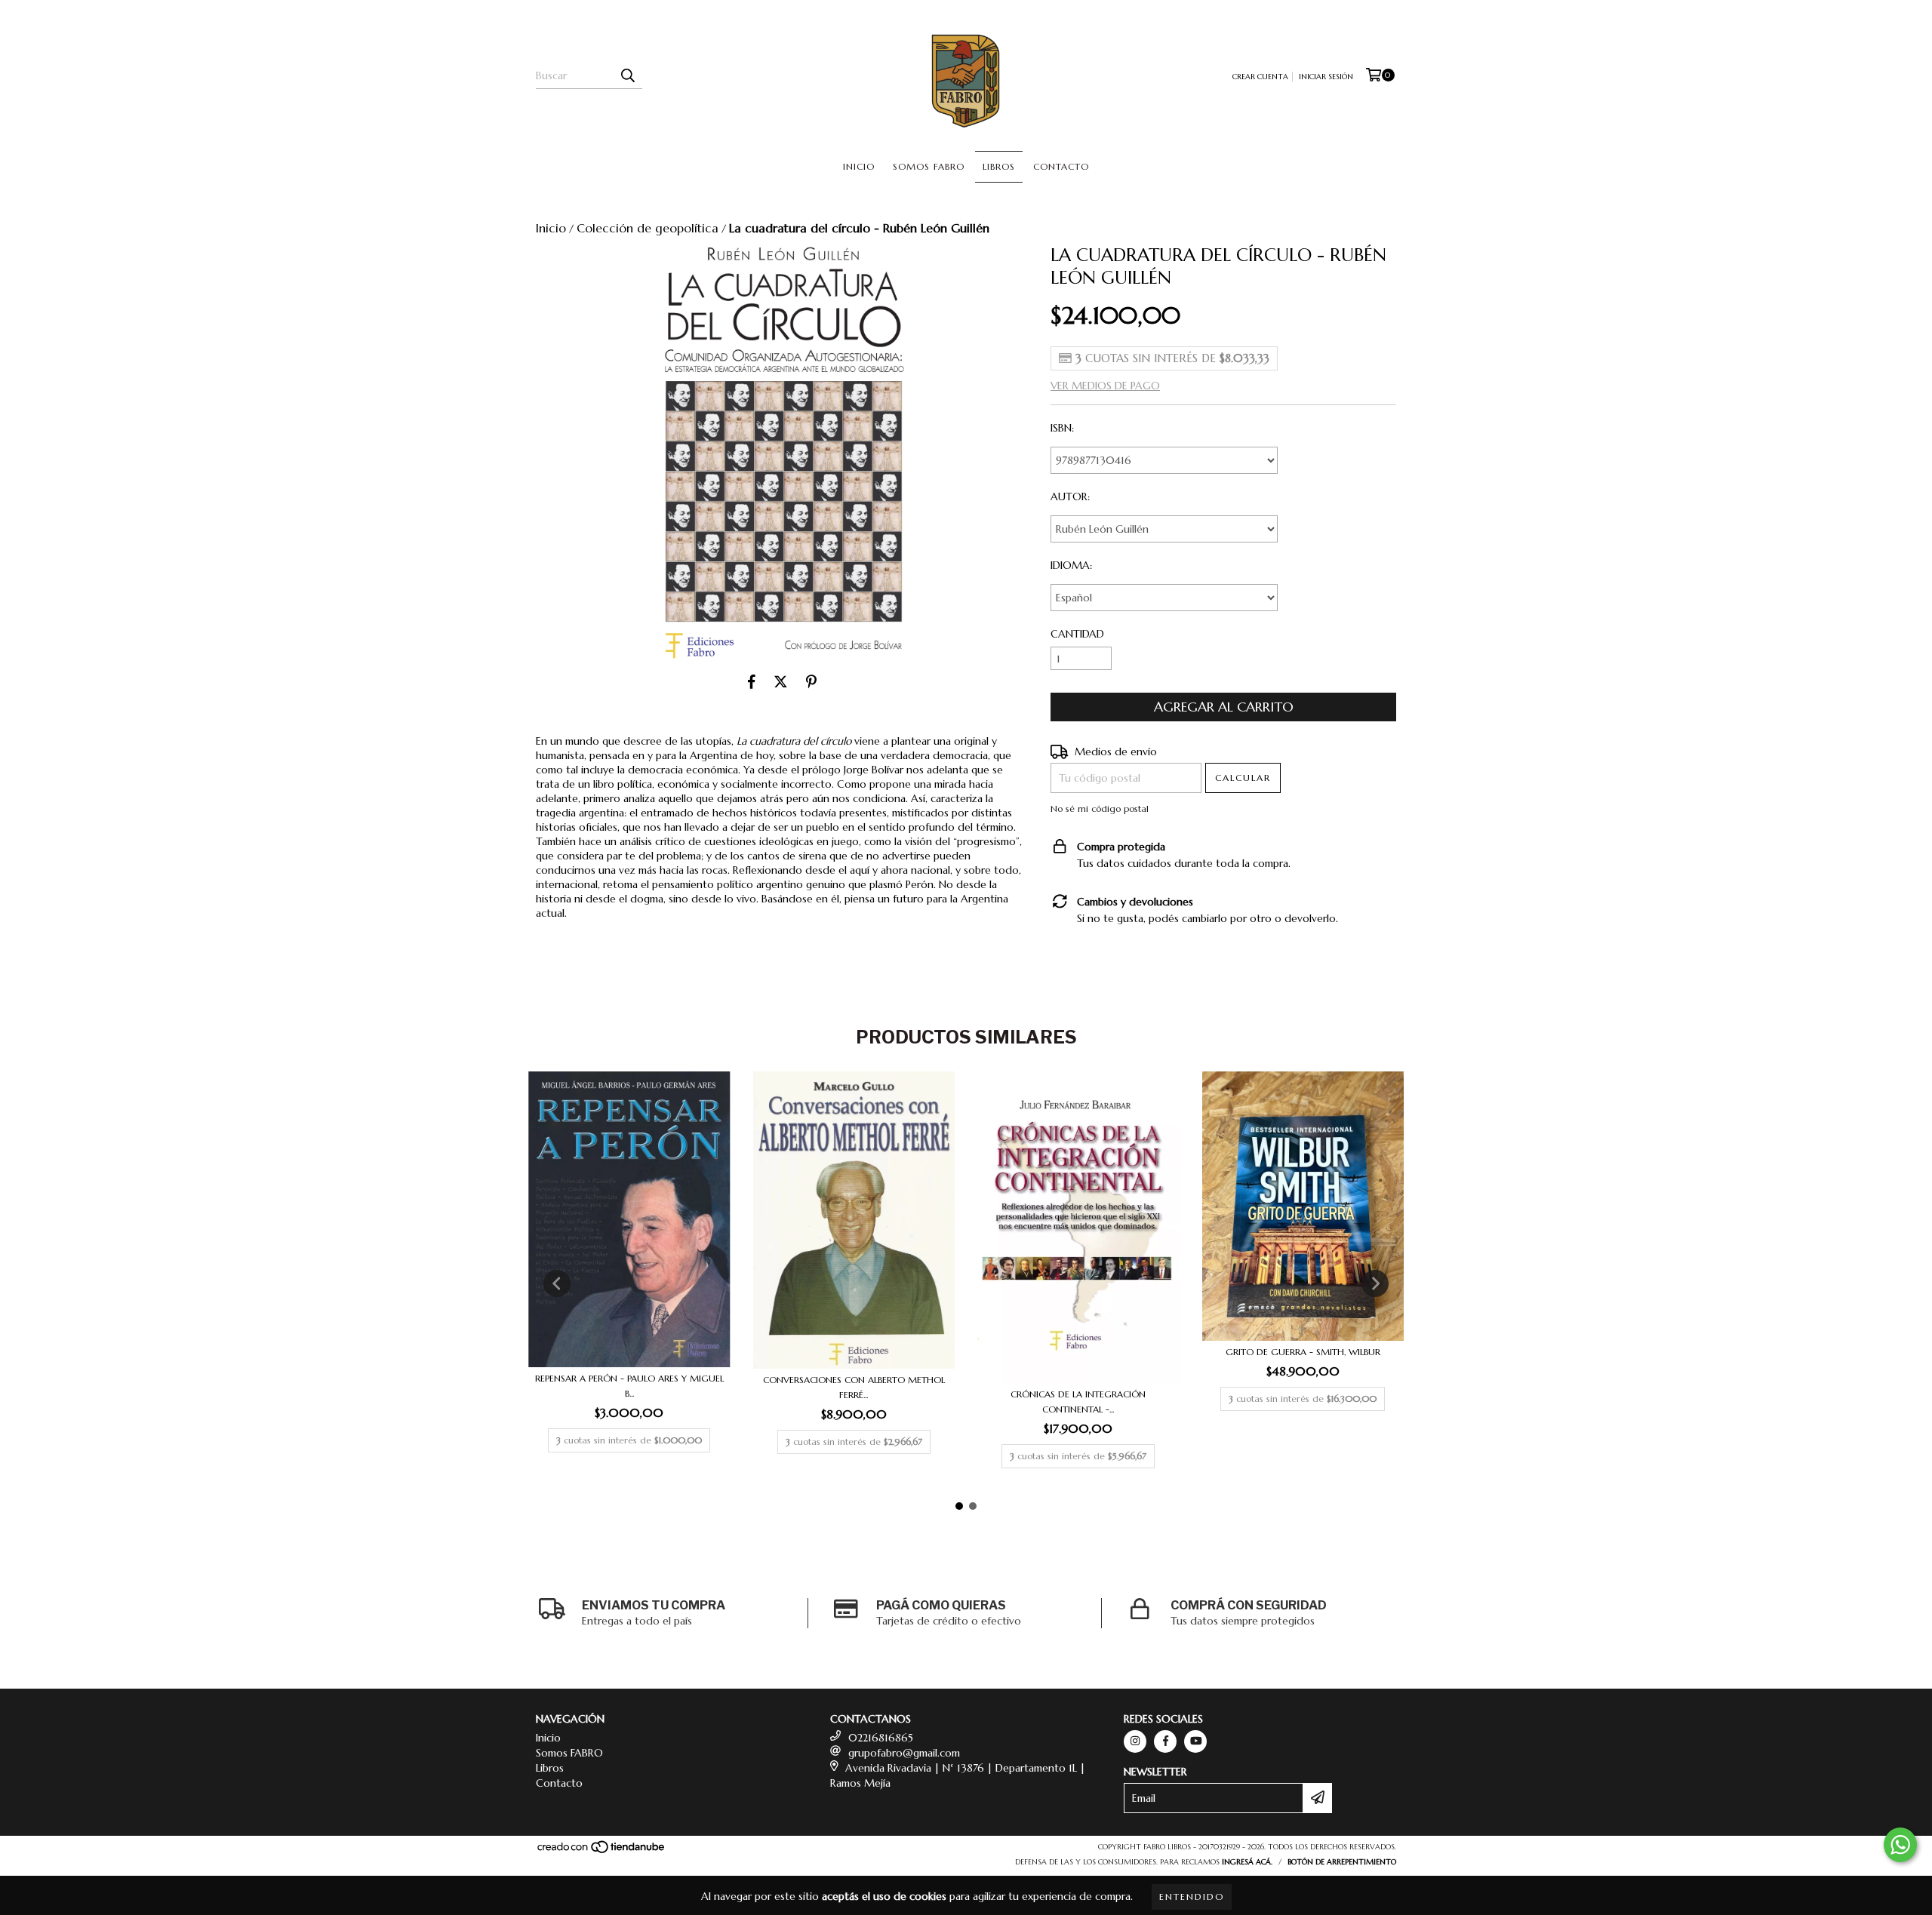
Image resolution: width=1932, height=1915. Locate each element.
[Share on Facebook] (752, 681)
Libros (999, 166)
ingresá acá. (1247, 1862)
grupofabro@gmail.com (904, 1753)
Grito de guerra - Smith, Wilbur (1303, 1352)
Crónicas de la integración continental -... (1078, 1402)
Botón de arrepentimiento (1342, 1862)
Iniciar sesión (1326, 77)
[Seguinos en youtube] (1195, 1741)
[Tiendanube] (602, 1851)
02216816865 (881, 1738)
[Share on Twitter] (781, 681)
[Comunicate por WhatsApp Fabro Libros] (1900, 1845)
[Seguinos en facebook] (1165, 1741)
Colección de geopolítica (648, 228)
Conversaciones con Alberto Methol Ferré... (854, 1387)
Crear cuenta (1260, 77)
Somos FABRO (929, 166)
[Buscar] (627, 75)
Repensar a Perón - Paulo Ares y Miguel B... (629, 1386)
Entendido (1192, 1897)
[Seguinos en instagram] (1135, 1741)
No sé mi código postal (1100, 808)
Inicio (859, 166)
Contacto (1061, 166)
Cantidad (1077, 634)
